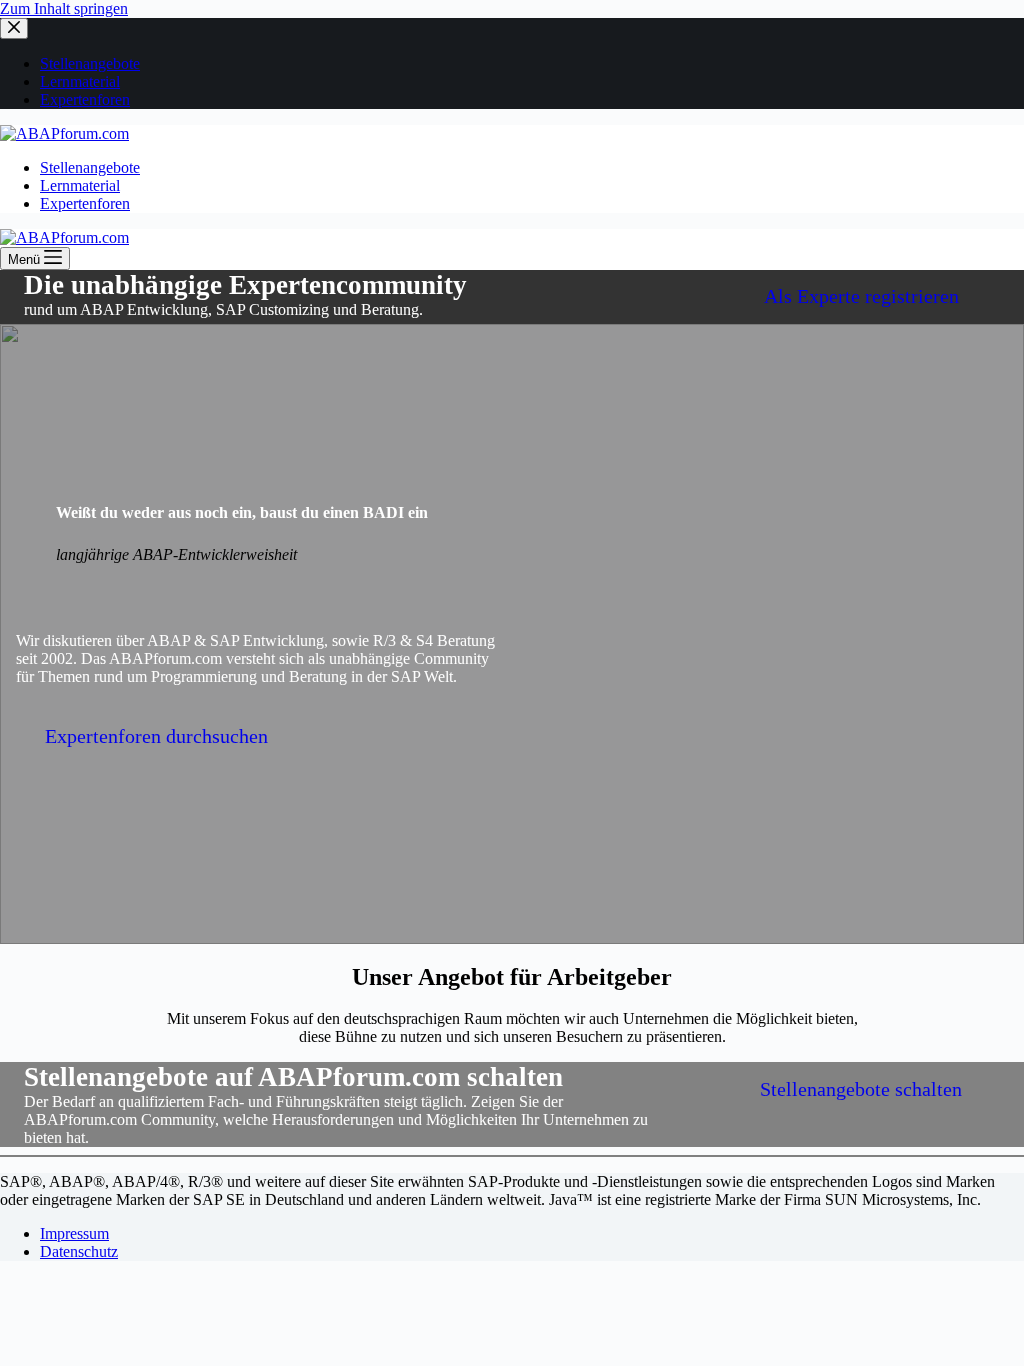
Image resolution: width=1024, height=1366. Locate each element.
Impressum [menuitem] (74, 1233)
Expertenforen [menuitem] (85, 99)
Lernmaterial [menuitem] (80, 81)
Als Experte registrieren (861, 296)
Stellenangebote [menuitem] (90, 63)
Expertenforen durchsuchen (156, 736)
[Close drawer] (14, 28)
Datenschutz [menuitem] (79, 1251)
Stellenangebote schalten (861, 1089)
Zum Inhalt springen (64, 8)
